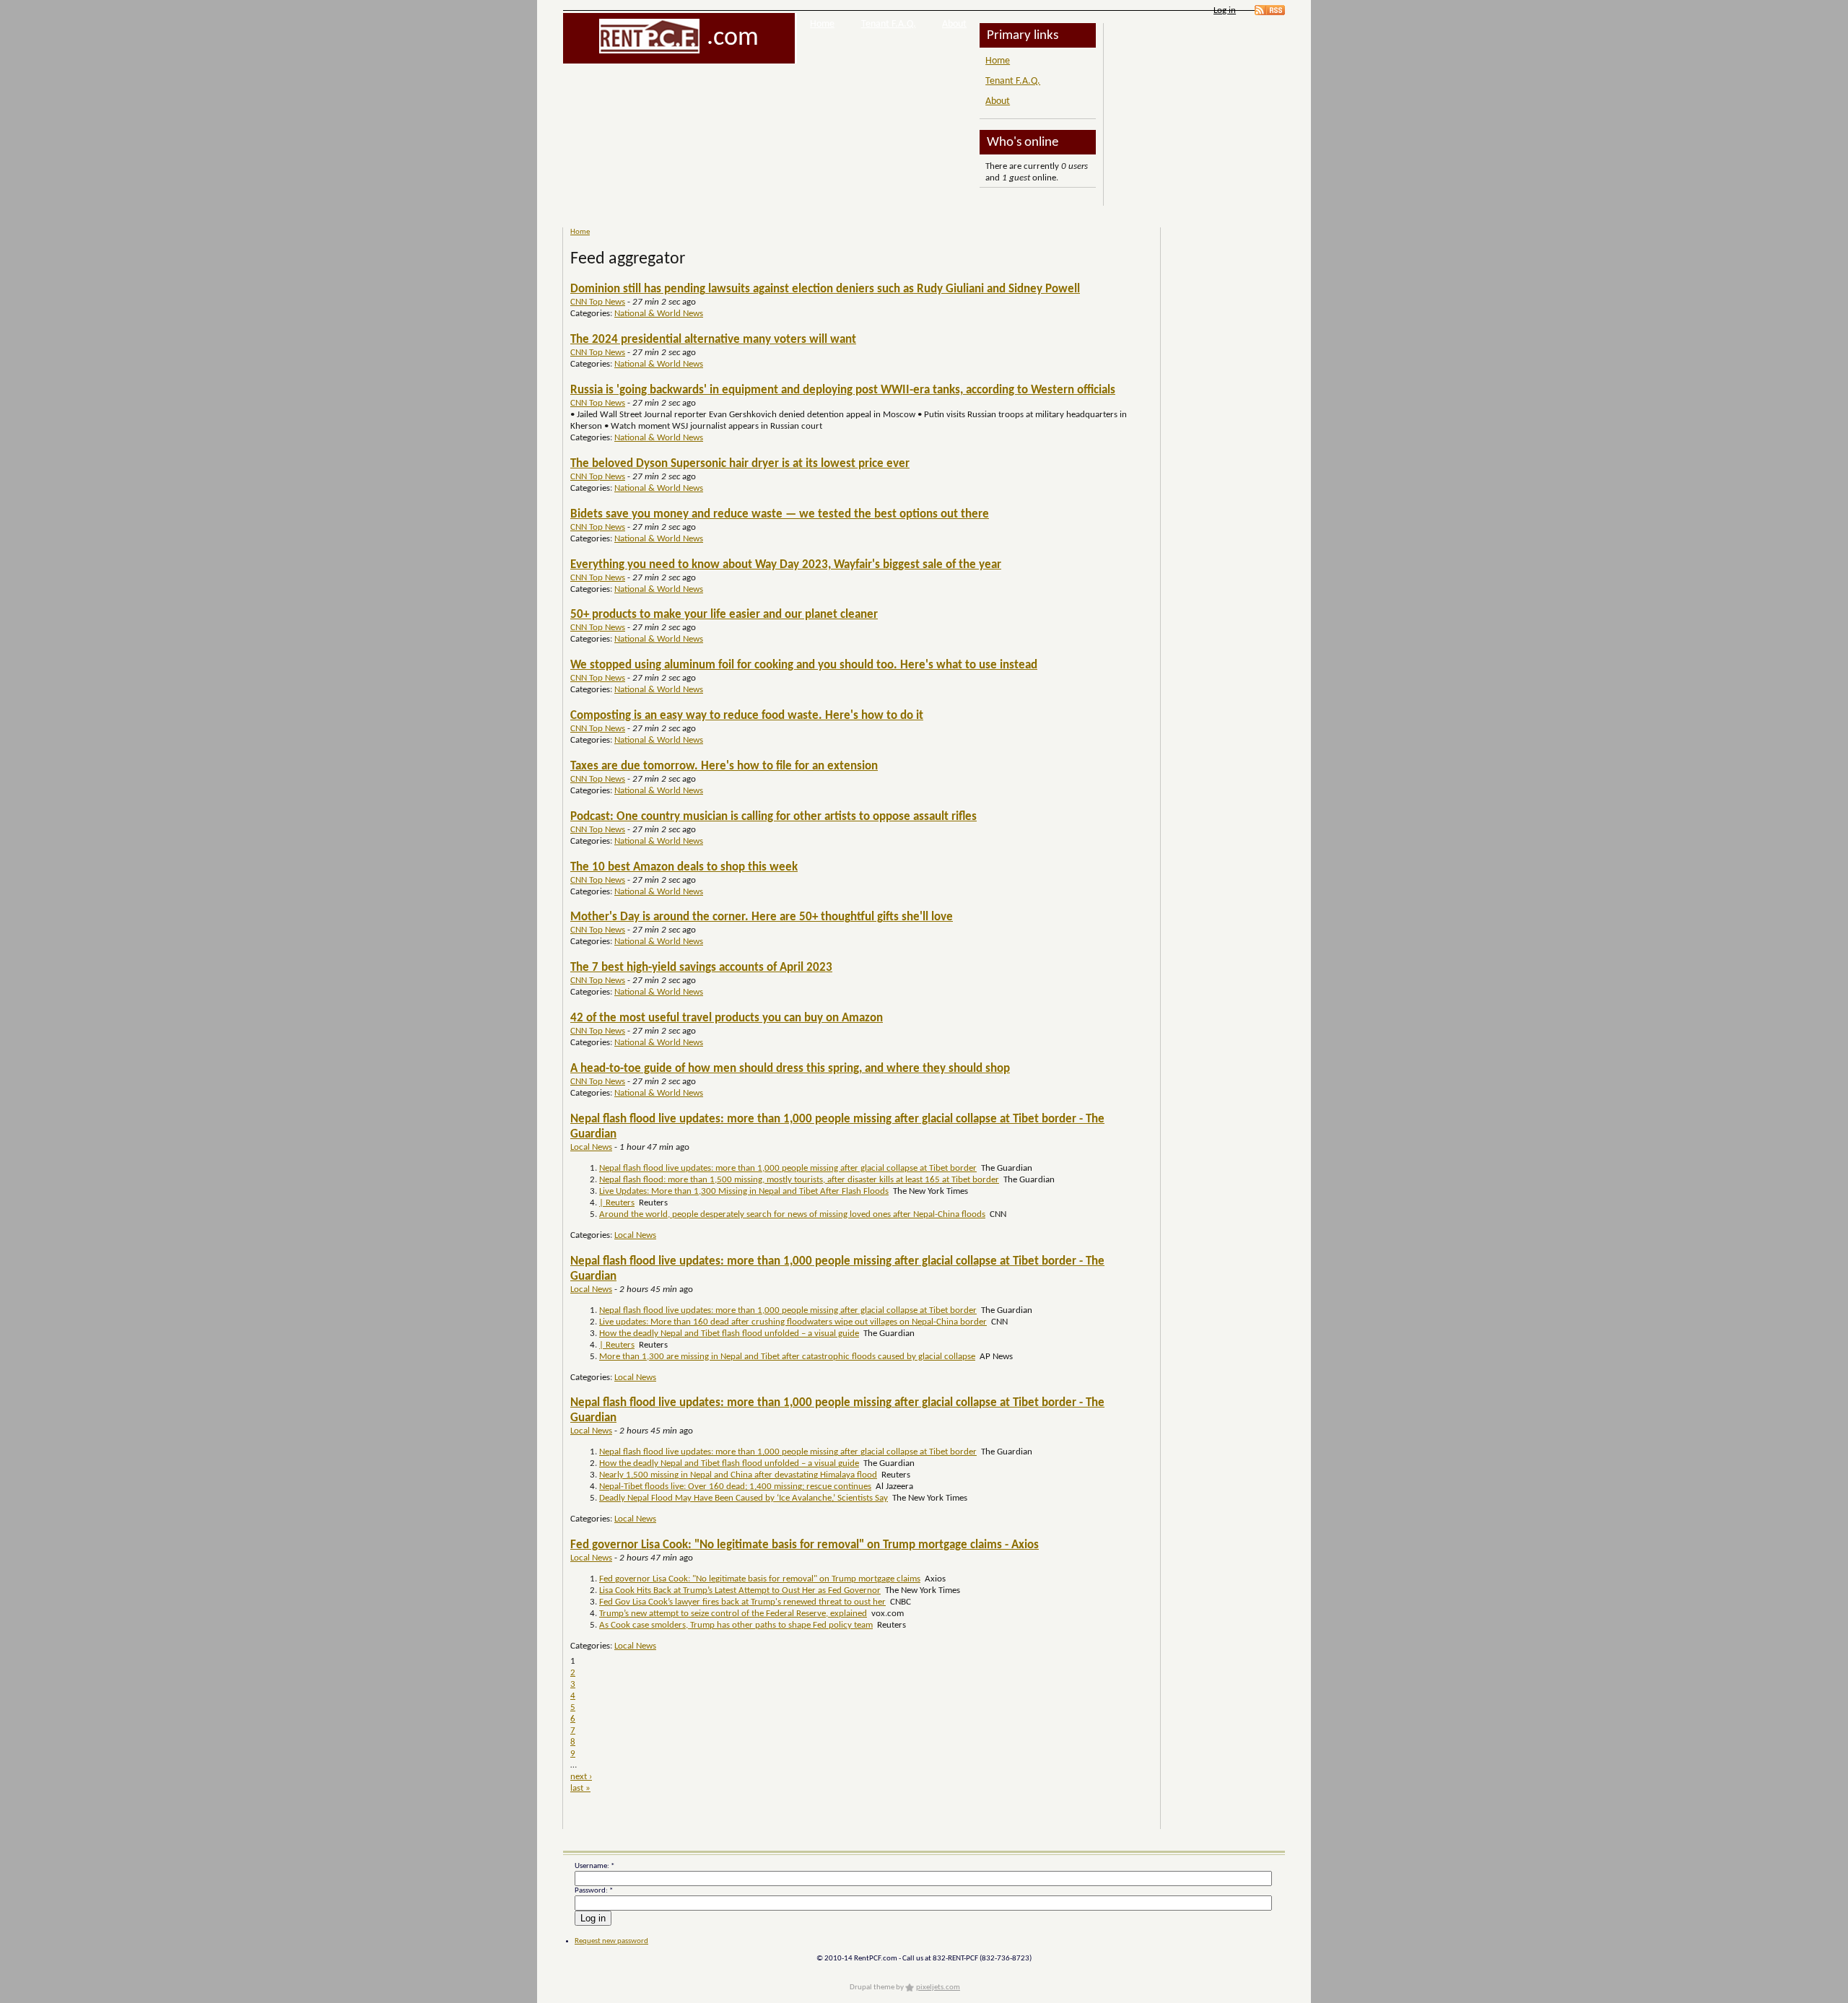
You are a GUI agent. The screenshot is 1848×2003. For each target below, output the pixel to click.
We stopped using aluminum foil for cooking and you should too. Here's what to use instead (804, 665)
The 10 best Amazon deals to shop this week (684, 867)
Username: (594, 1866)
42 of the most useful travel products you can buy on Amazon (727, 1018)
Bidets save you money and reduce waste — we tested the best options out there (780, 514)
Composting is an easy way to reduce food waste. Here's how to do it (747, 716)
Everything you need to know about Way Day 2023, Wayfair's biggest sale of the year (786, 565)
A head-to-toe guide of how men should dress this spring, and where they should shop (790, 1069)
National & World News (659, 314)
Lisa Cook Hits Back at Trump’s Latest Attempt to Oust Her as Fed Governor (740, 1590)
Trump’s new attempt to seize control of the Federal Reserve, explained (733, 1614)
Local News (591, 1147)
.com (733, 38)
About (954, 24)
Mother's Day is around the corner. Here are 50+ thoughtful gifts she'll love (762, 917)
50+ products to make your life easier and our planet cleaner (724, 615)
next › (581, 1777)
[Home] (649, 36)
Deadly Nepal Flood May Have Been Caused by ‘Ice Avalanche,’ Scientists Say (744, 1498)
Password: (594, 1891)
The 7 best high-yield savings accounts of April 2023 (701, 968)
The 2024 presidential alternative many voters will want (713, 340)
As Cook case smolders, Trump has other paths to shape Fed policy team (736, 1625)
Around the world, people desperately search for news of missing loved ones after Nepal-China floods (792, 1214)
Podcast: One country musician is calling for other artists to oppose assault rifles (773, 817)
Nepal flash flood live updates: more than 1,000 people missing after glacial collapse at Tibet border (788, 1168)
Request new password (611, 1941)
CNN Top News (598, 302)
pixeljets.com (938, 1987)
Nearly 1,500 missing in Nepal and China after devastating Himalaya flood (738, 1475)
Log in (1225, 10)
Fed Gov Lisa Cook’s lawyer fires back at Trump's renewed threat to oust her (742, 1602)
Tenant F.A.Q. (889, 24)
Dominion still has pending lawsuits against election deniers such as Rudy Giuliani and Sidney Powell (825, 289)
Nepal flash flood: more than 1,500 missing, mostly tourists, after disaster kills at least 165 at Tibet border (799, 1180)
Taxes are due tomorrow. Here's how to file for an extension (724, 766)
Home (822, 24)
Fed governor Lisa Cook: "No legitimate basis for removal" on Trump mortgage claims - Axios (805, 1545)
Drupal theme (872, 1987)
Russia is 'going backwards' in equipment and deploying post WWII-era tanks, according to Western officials (843, 390)
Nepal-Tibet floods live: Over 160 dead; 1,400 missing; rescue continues (735, 1487)
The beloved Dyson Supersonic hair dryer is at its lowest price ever (740, 464)
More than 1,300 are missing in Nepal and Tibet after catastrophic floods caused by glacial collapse (787, 1357)
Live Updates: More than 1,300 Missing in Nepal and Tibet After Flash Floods (744, 1191)
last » (580, 1788)
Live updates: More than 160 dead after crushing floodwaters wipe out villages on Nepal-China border (793, 1322)
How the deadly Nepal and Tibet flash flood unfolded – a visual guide (729, 1334)
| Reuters (617, 1203)
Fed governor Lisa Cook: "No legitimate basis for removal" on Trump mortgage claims (760, 1579)
